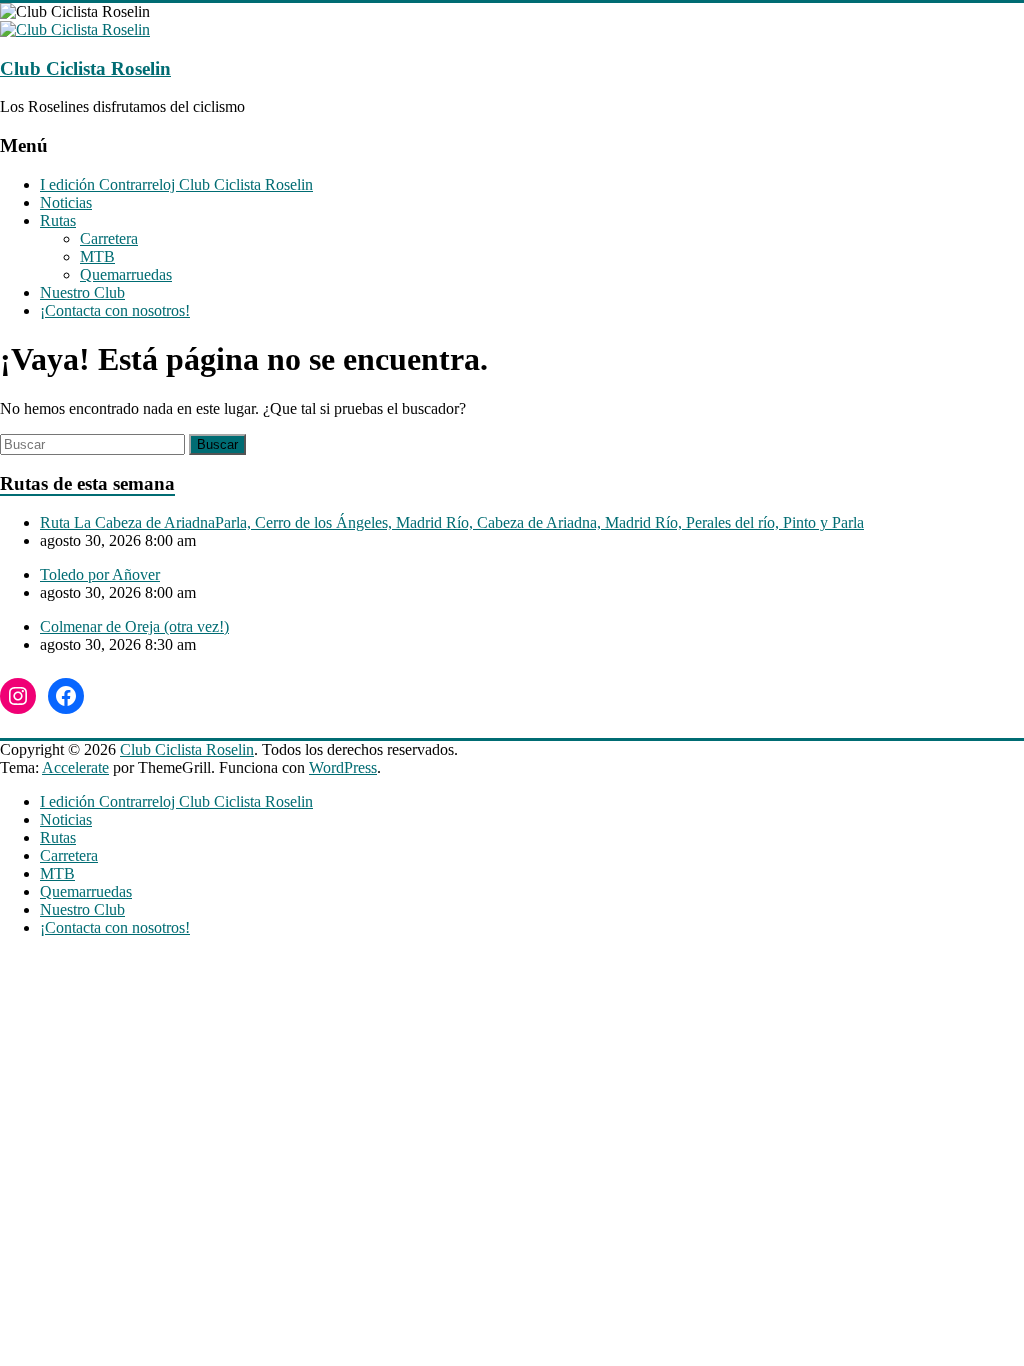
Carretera (109, 238)
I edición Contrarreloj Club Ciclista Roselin (176, 184)
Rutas (58, 220)
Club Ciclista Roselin (85, 68)
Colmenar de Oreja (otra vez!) (134, 626)
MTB (97, 256)
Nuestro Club (82, 292)
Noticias (66, 202)
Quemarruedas (126, 274)
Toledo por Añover (100, 574)
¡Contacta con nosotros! (115, 310)
